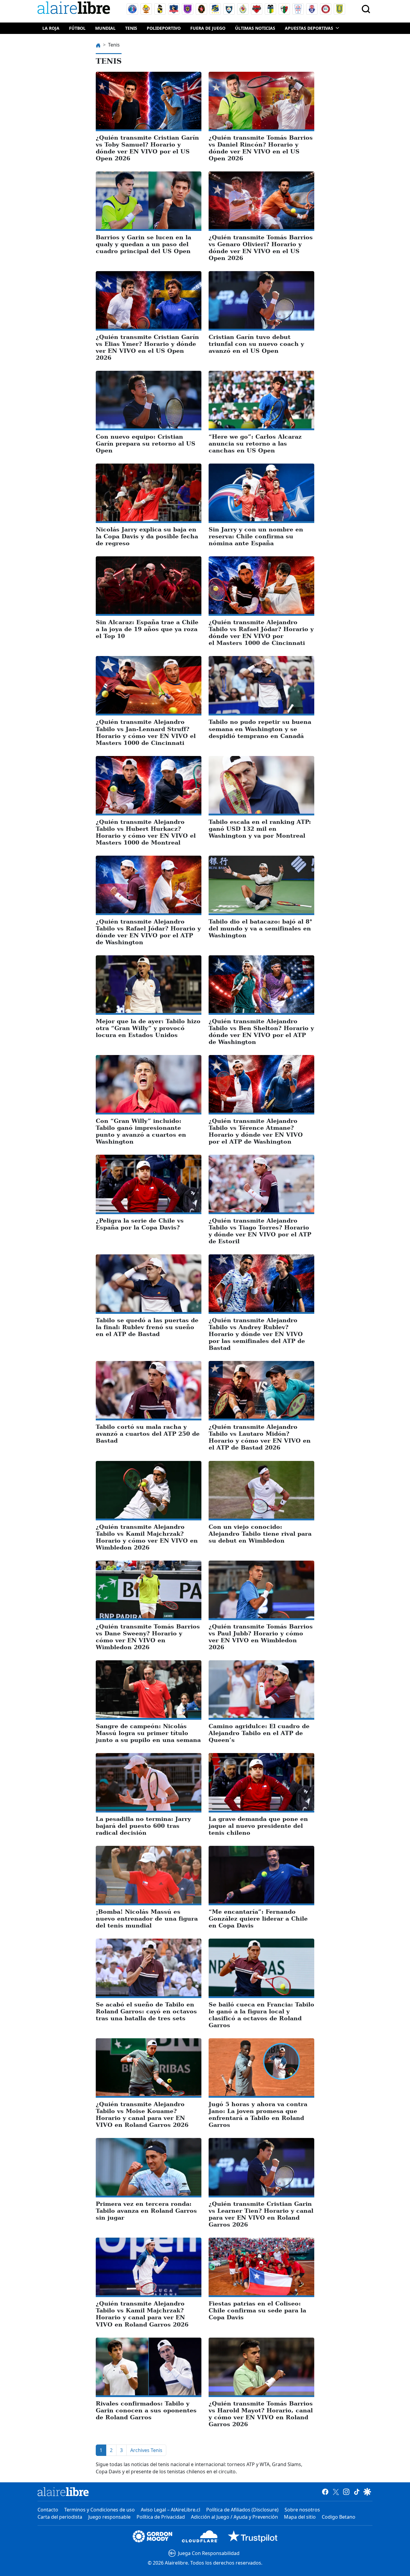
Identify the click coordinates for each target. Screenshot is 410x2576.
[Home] (75, 9)
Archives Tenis (146, 2450)
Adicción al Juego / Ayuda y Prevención (234, 2517)
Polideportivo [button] (164, 28)
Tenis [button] (131, 28)
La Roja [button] (51, 28)
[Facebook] (325, 2492)
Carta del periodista (60, 2517)
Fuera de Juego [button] (208, 28)
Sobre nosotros (302, 2510)
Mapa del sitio (300, 2517)
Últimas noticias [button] (255, 28)
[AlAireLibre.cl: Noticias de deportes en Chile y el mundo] (63, 2492)
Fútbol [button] (77, 28)
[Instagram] (346, 2492)
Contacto (48, 2510)
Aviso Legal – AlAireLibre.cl (170, 2510)
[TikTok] (357, 2492)
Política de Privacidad (161, 2517)
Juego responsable (109, 2517)
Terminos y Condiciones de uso (99, 2510)
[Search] (366, 9)
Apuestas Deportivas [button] (309, 28)
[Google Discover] (367, 2492)
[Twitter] (336, 2492)
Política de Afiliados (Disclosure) (242, 2510)
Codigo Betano (339, 2517)
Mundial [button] (105, 28)
